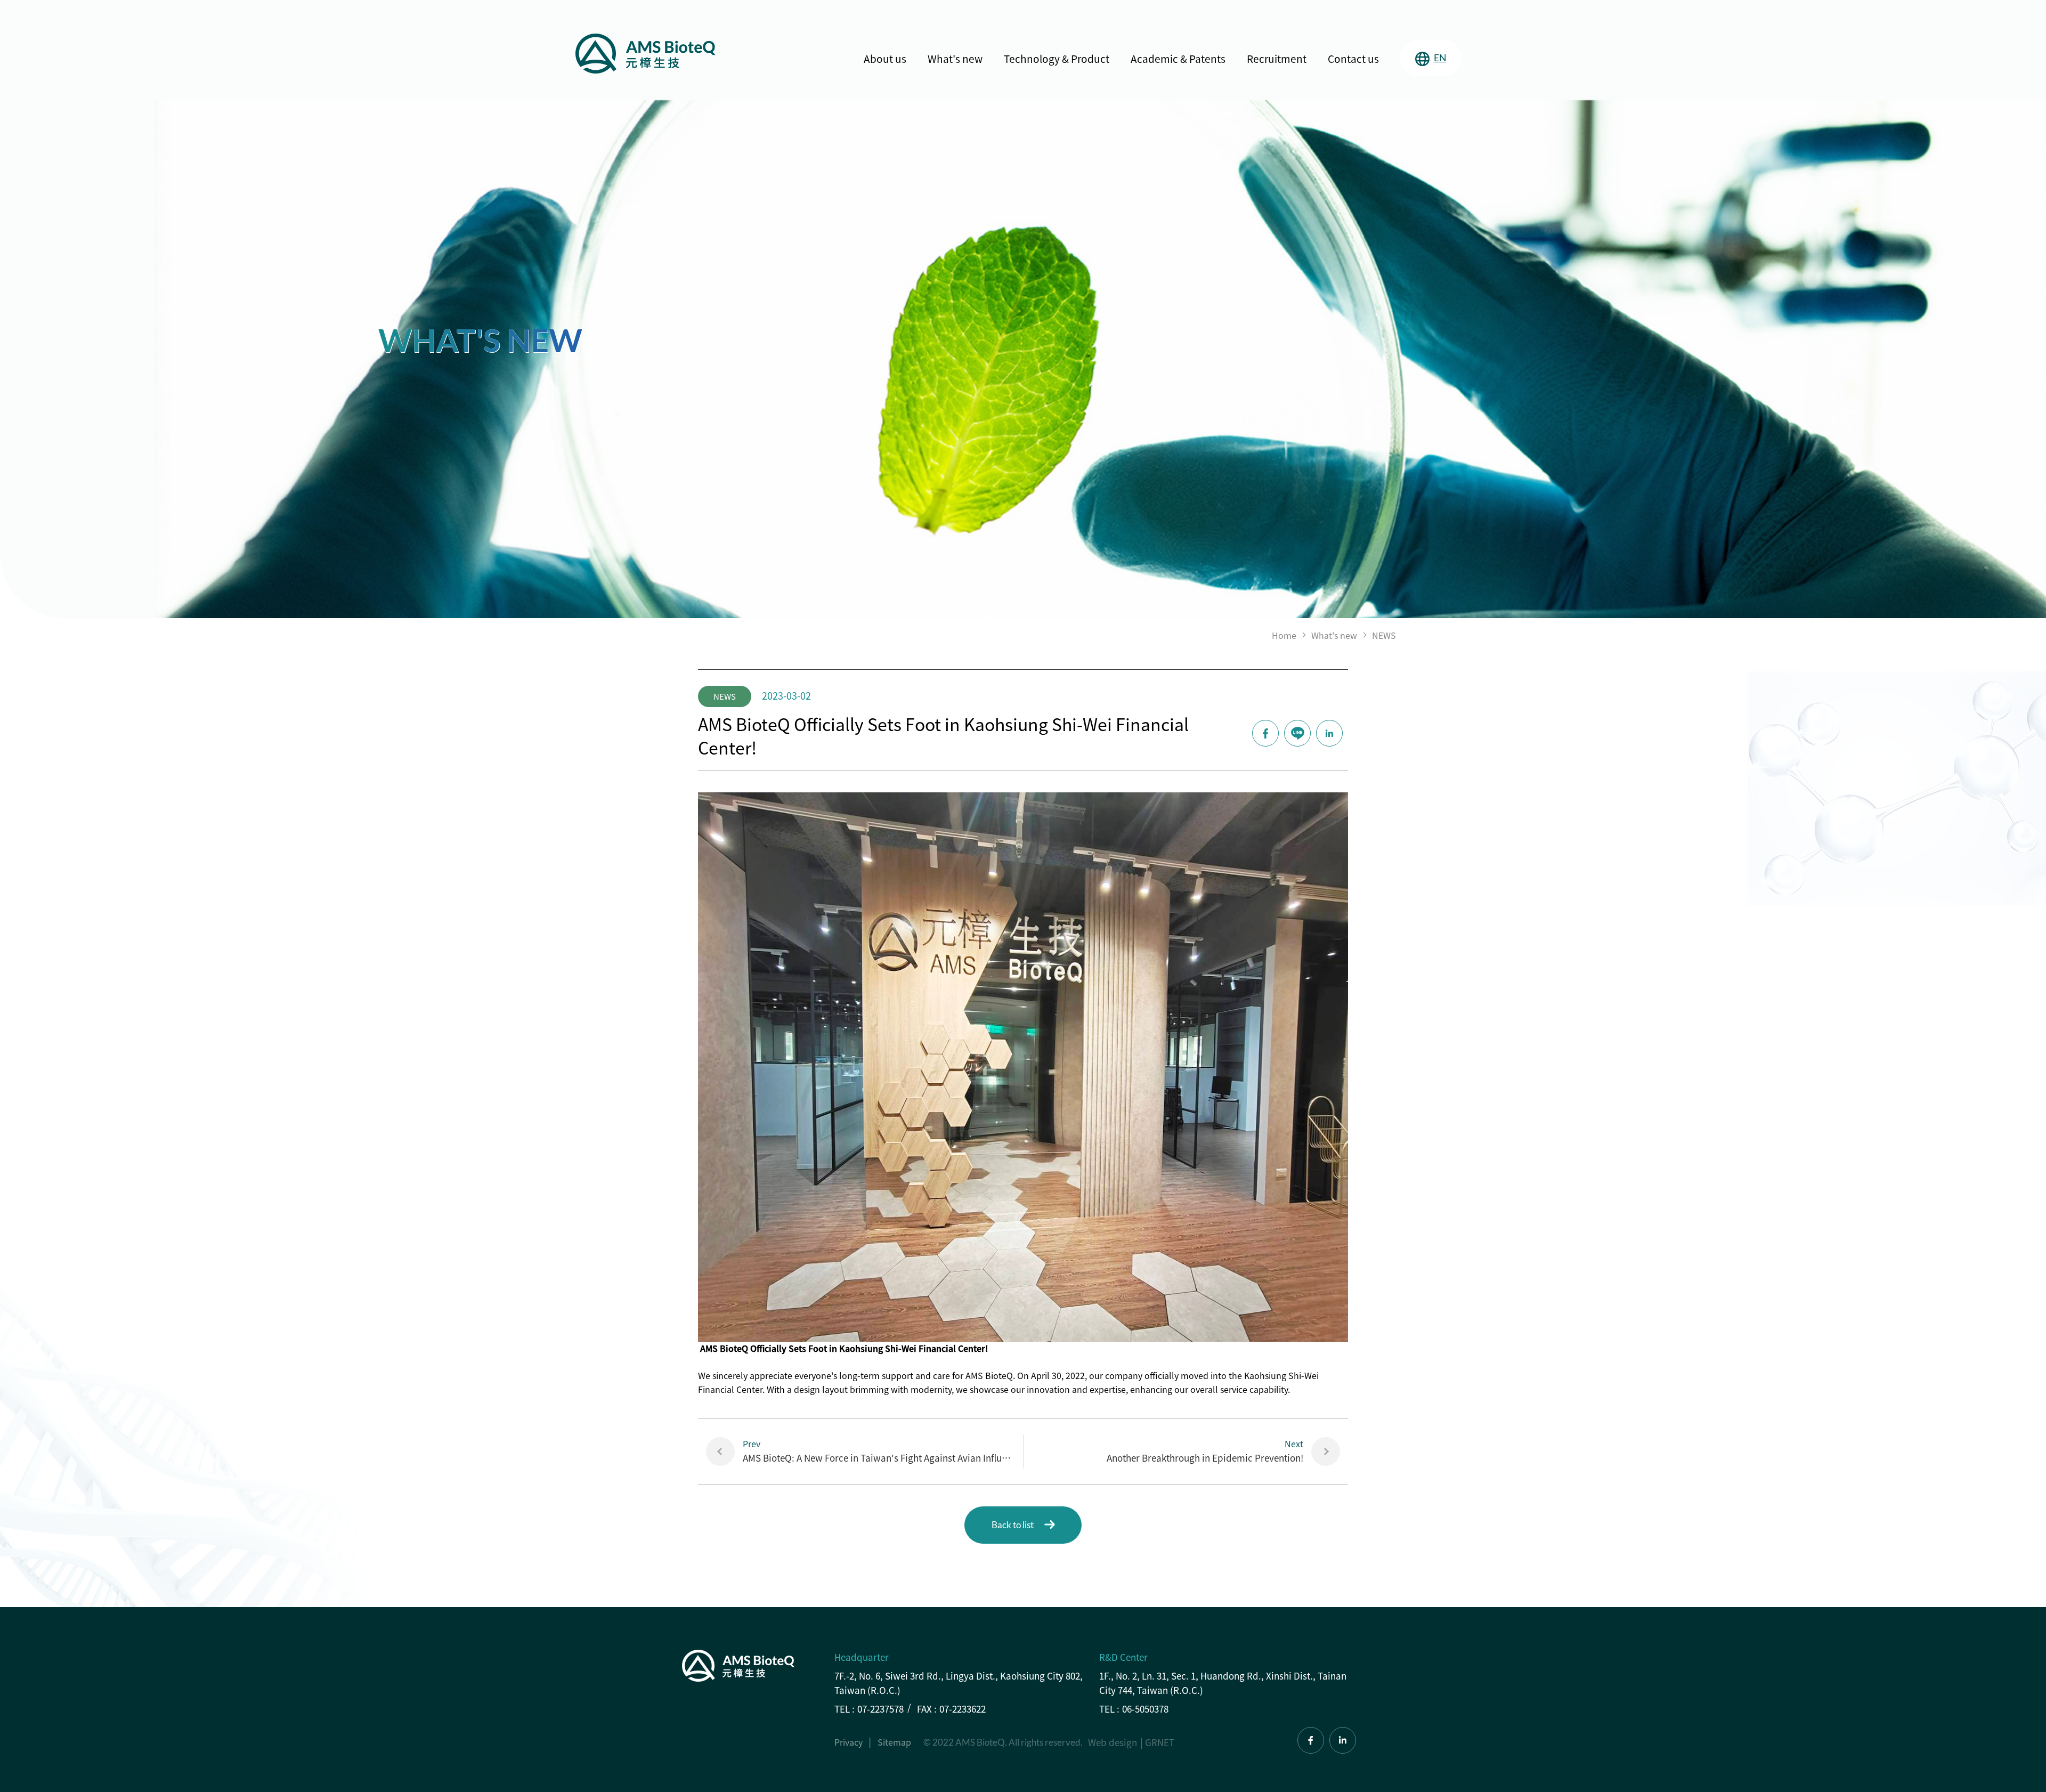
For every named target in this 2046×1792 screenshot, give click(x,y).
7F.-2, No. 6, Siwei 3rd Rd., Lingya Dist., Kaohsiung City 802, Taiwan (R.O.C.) (959, 1683)
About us (885, 59)
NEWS (1384, 635)
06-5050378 (1145, 1709)
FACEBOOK (1265, 733)
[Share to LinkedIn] (1329, 733)
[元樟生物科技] (646, 54)
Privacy (849, 1742)
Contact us (1353, 59)
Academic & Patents (1178, 59)
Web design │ (1117, 1742)
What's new (955, 59)
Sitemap (894, 1742)
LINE (1297, 733)
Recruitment (1277, 59)
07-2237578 (880, 1709)
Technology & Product (1057, 59)
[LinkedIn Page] (1343, 1740)
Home (1284, 635)
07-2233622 (963, 1709)
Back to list (1013, 1525)
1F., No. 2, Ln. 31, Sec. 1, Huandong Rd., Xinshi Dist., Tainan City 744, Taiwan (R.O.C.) (1223, 1683)
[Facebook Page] (1311, 1740)
